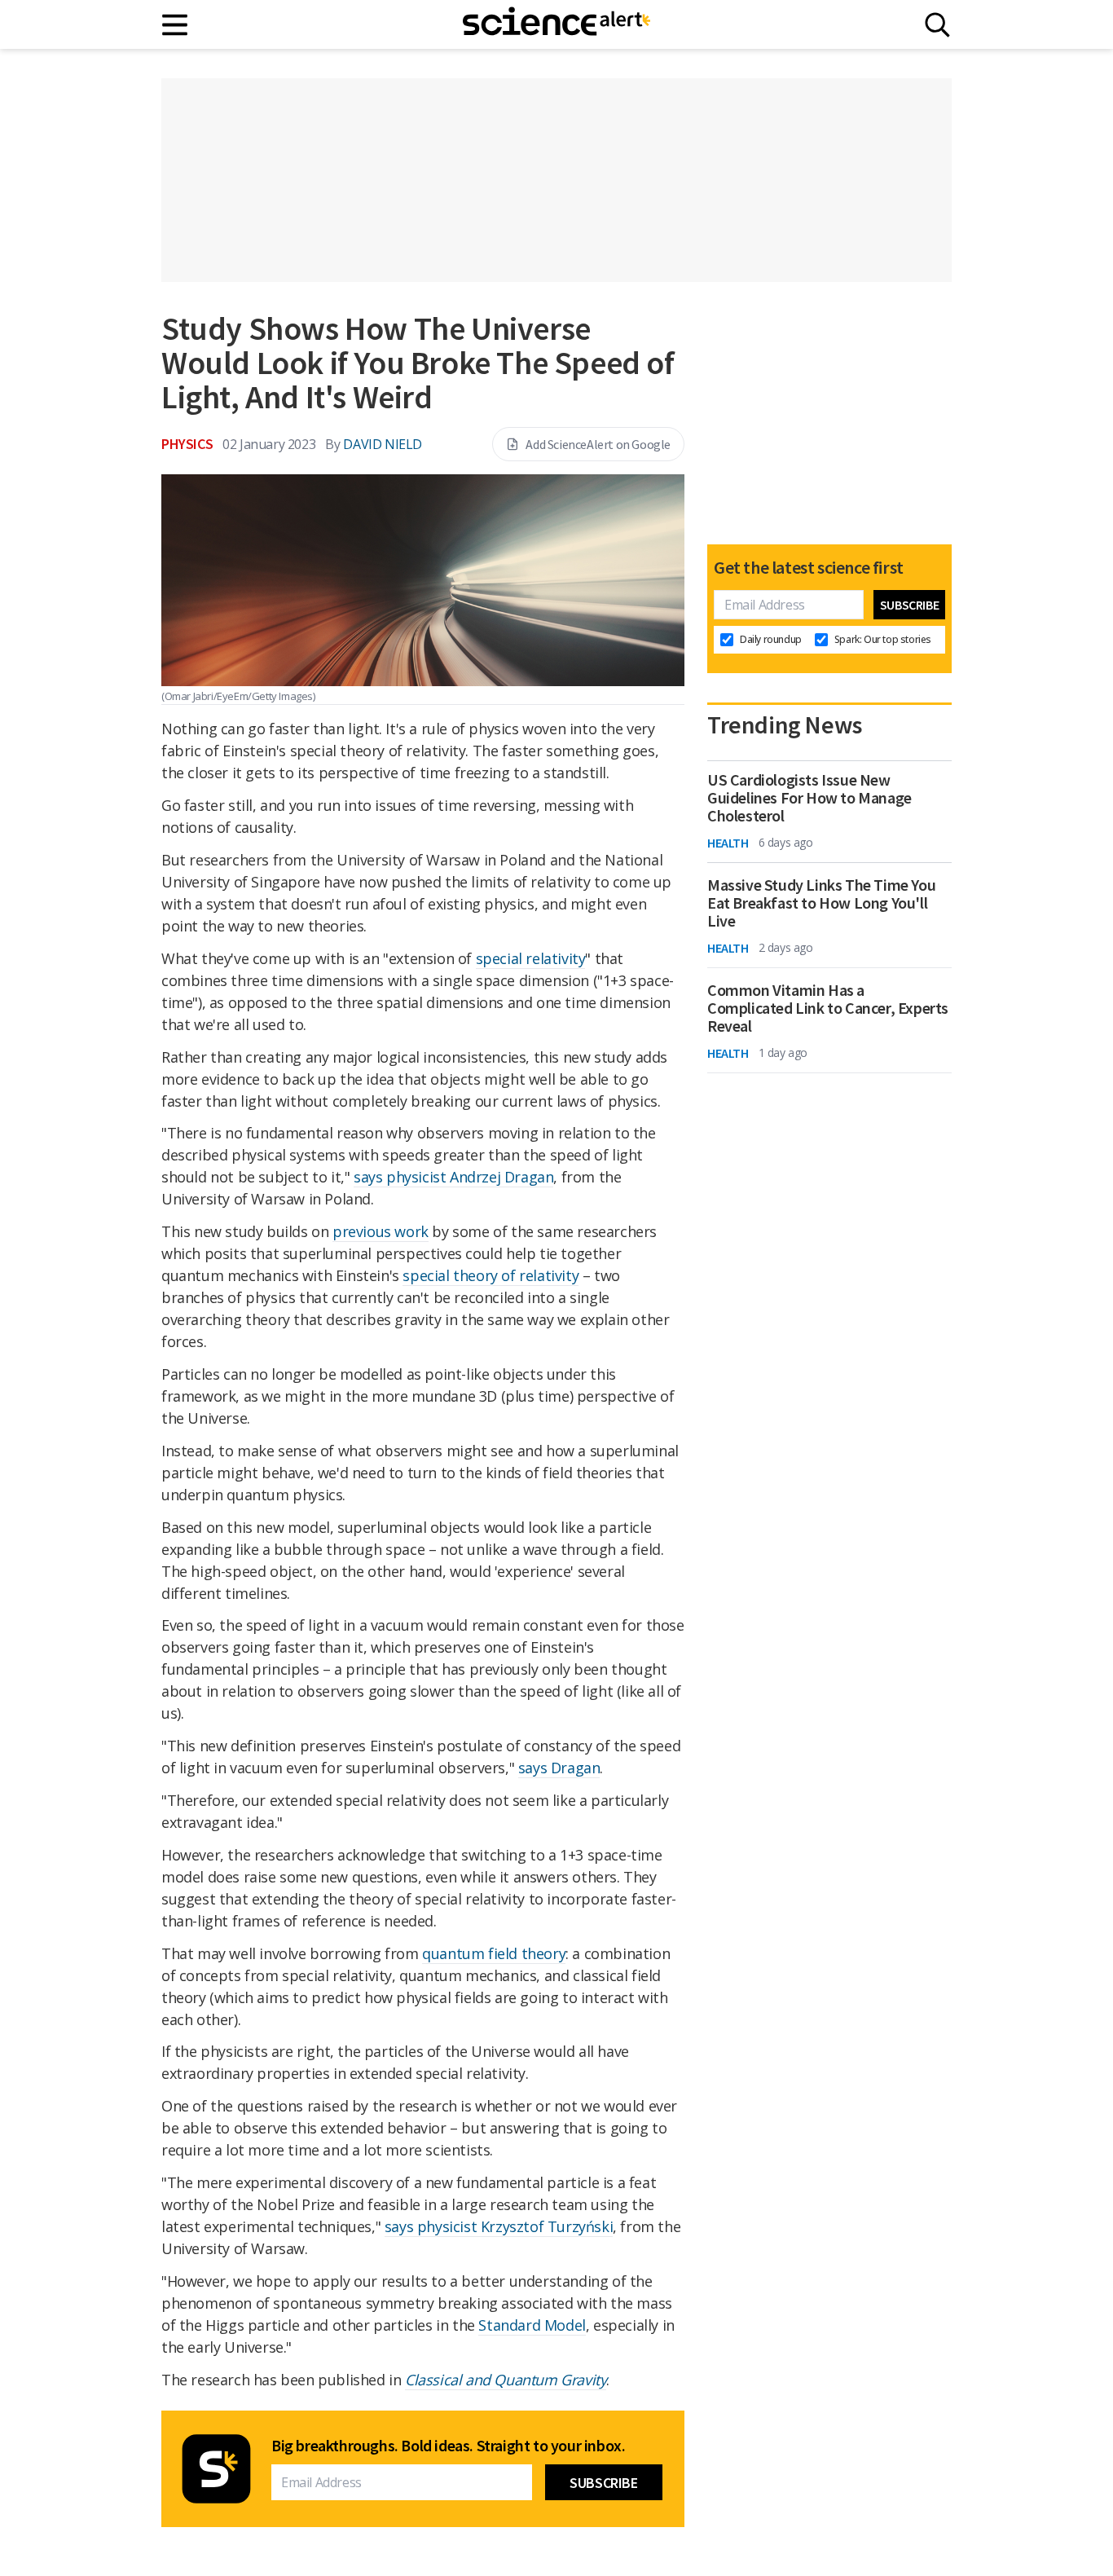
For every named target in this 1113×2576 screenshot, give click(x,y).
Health (728, 843)
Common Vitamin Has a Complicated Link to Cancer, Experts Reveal (828, 1008)
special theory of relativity (491, 1275)
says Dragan (559, 1768)
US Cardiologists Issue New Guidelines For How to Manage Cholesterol (809, 798)
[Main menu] (176, 25)
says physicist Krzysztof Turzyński (499, 2226)
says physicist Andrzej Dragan (453, 1177)
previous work (381, 1231)
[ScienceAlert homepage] (556, 24)
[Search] (937, 25)
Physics (187, 444)
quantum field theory (494, 1953)
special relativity (531, 958)
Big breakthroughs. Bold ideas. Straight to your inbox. (448, 2446)
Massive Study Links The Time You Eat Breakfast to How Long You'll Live (821, 903)
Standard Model (532, 2325)
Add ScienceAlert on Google (598, 444)
